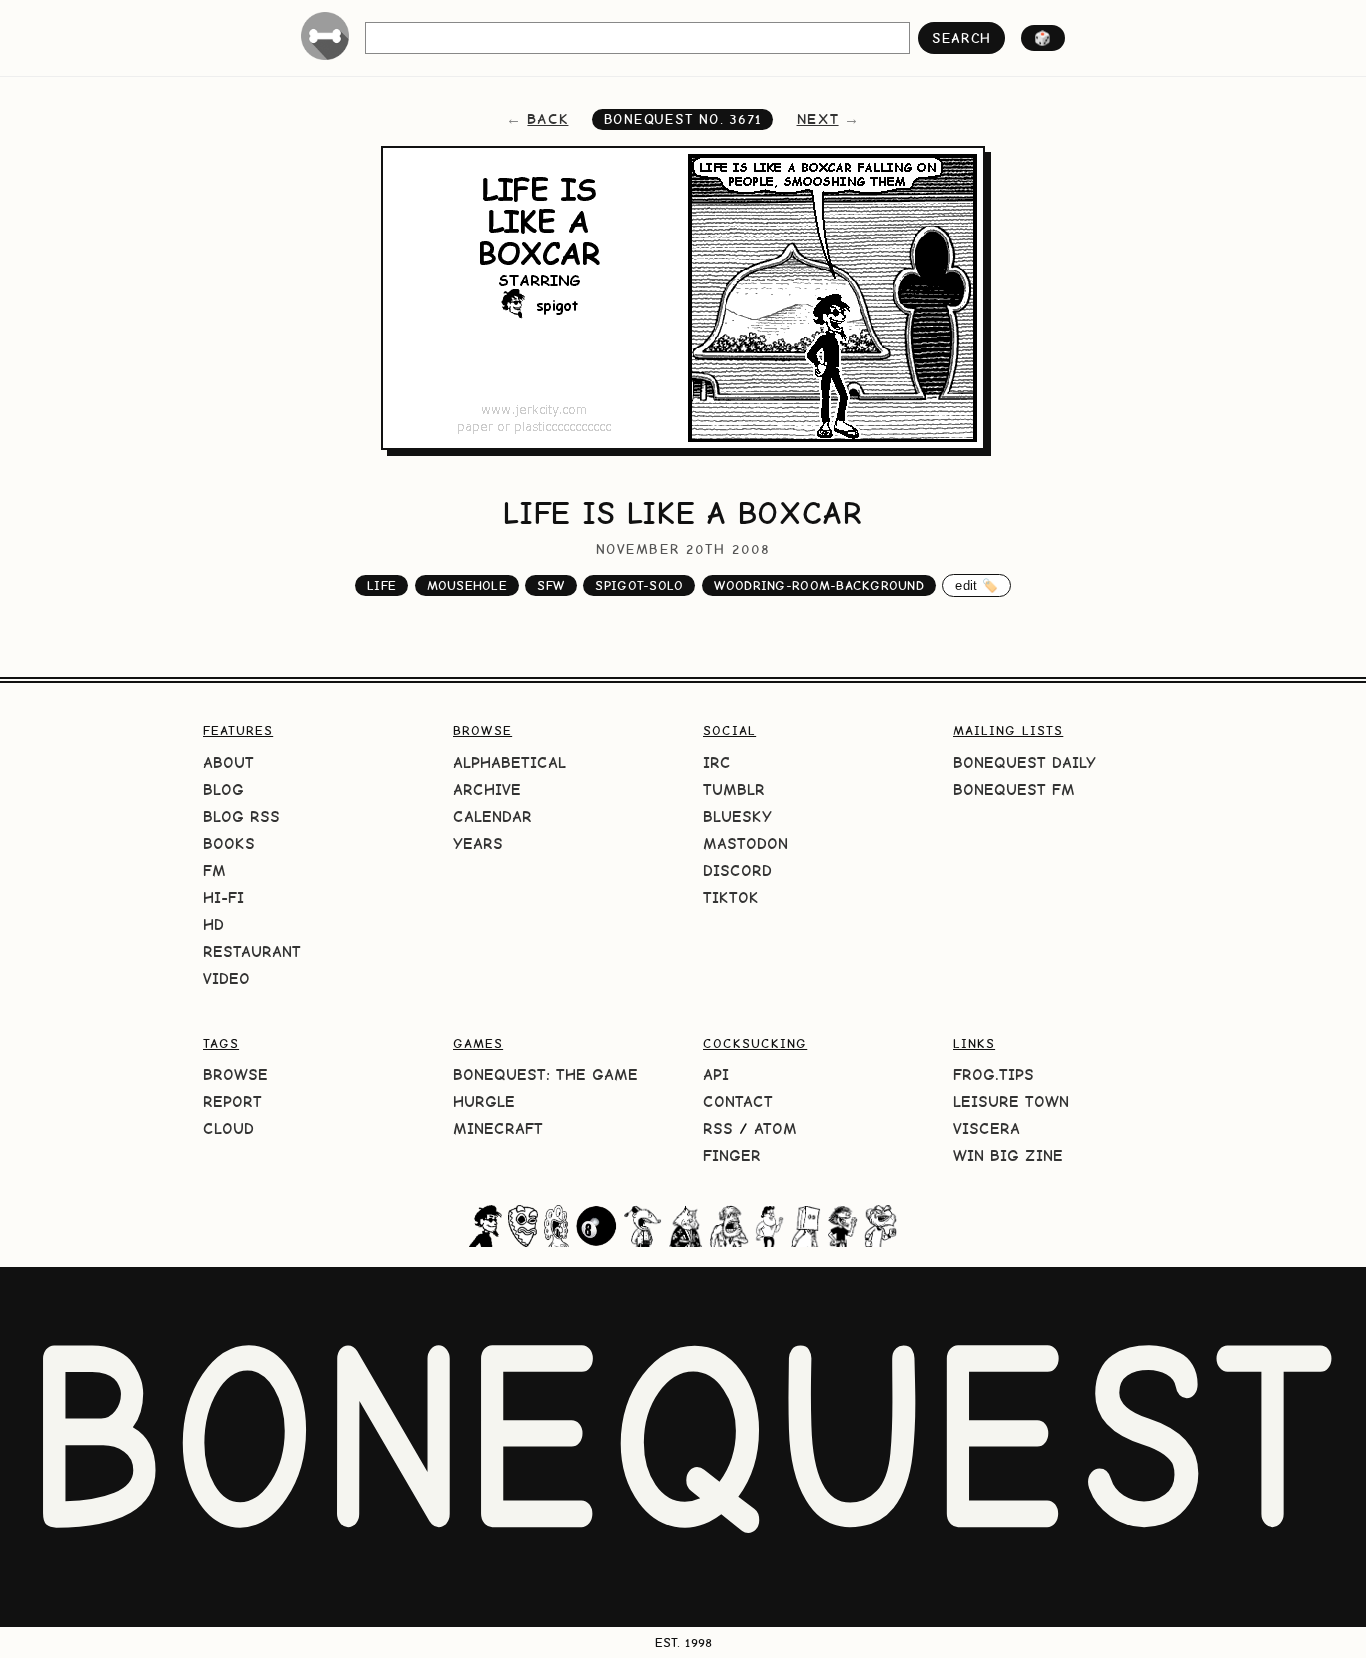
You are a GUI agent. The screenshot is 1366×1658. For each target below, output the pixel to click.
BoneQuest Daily (1024, 762)
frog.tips (993, 1074)
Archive (487, 789)
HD (213, 924)
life (381, 585)
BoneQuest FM (1014, 789)
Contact (738, 1101)
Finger (732, 1155)
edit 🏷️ (976, 585)
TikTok (731, 897)
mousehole (467, 585)
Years (478, 843)
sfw (551, 585)
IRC (717, 762)
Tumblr (734, 789)
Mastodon (745, 843)
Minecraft (498, 1128)
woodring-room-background (819, 585)
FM (214, 870)
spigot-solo (639, 585)
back (547, 119)
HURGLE (484, 1101)
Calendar (492, 816)
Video (226, 978)
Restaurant (252, 951)
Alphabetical (509, 762)
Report (232, 1101)
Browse (235, 1074)
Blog (223, 789)
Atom (775, 1128)
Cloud (228, 1128)
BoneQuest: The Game (545, 1074)
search (961, 38)
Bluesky (737, 816)
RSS (718, 1128)
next (818, 119)
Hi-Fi (223, 897)
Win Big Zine (1008, 1155)
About (228, 762)
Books (229, 843)
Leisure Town (1011, 1101)
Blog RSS (241, 816)
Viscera (986, 1128)
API (716, 1074)
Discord (737, 870)
